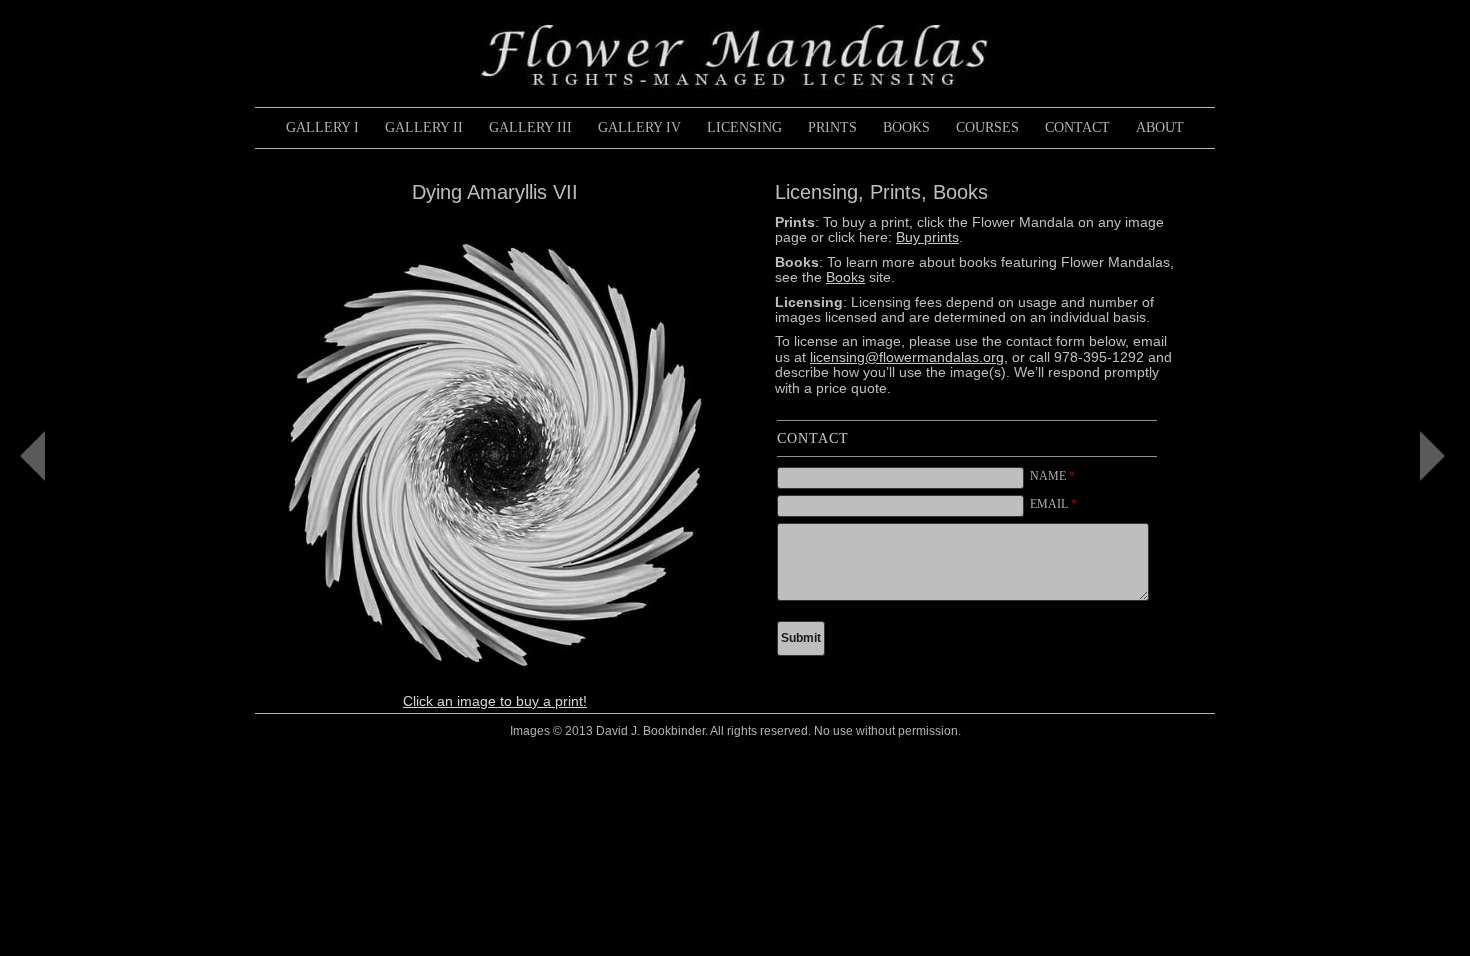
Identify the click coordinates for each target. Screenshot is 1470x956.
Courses (987, 127)
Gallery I (322, 127)
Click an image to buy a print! (495, 701)
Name (1052, 476)
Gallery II (424, 127)
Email (1053, 504)
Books (906, 127)
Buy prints (927, 237)
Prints (832, 127)
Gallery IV (639, 127)
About (1160, 127)
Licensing (744, 127)
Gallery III (530, 127)
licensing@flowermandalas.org (907, 357)
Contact (1077, 127)
